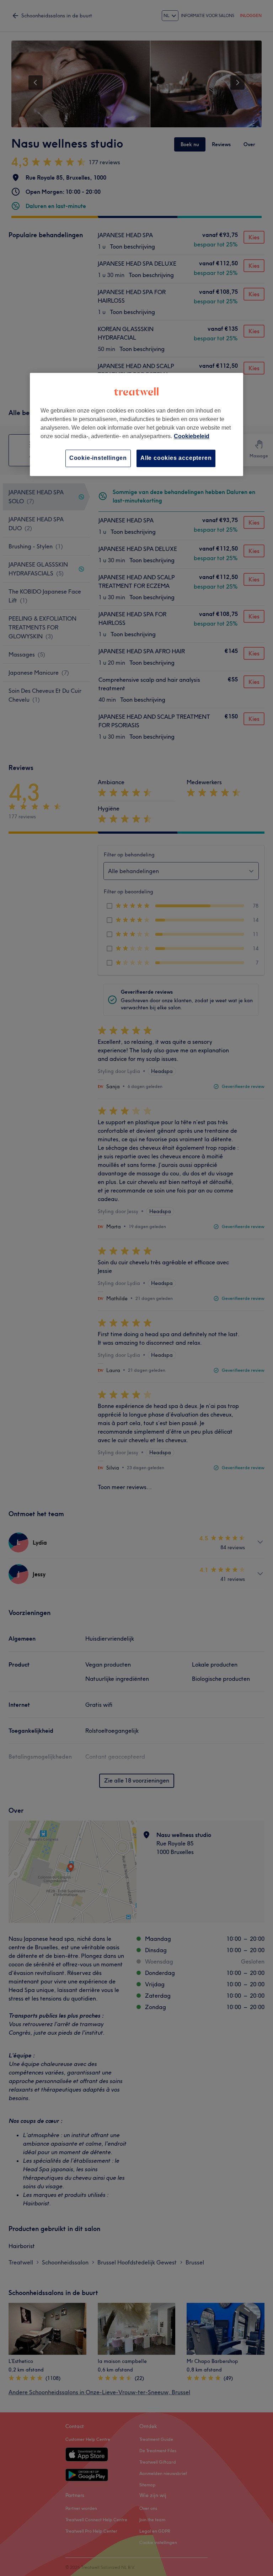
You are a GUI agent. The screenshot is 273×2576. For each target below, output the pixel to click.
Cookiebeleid (192, 437)
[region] (136, 424)
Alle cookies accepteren (176, 458)
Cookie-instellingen (98, 458)
